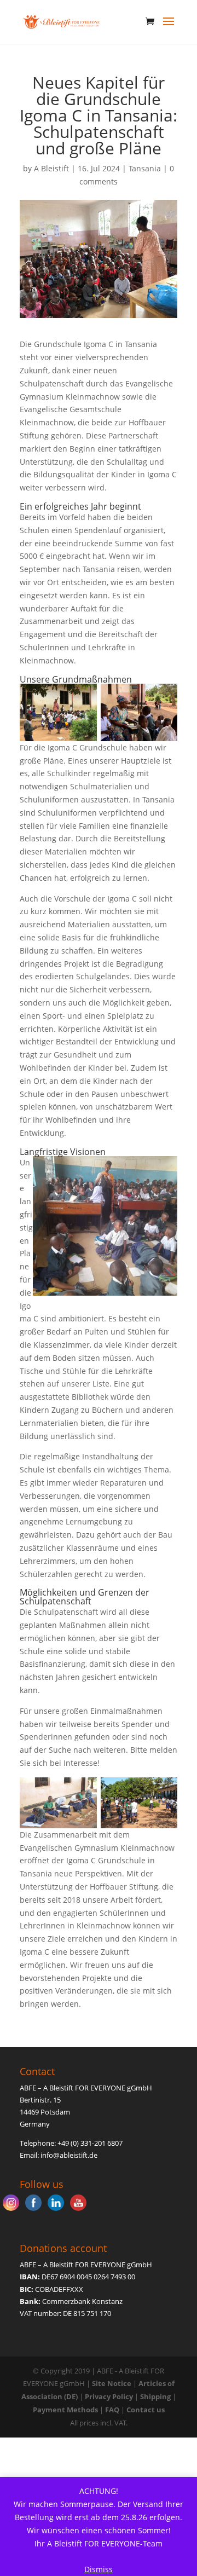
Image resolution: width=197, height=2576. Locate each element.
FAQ (112, 2410)
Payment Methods (65, 2410)
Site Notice (112, 2383)
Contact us (146, 2410)
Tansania (145, 168)
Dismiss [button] (99, 2569)
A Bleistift (51, 168)
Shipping (155, 2396)
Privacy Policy (109, 2396)
